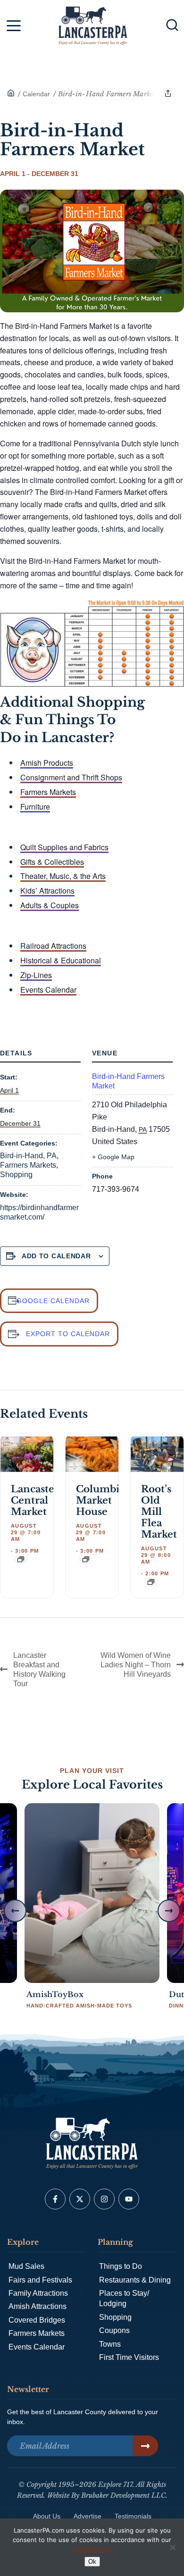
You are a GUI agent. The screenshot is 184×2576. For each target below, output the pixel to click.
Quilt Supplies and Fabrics (64, 847)
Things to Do (121, 2266)
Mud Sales (26, 2266)
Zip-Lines (36, 975)
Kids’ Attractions (47, 891)
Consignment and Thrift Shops (71, 777)
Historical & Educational (61, 960)
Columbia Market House (100, 1500)
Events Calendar (48, 990)
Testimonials (133, 2516)
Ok (92, 2562)
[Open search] (172, 25)
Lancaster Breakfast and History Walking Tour (39, 1669)
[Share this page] (168, 93)
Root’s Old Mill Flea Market (159, 1512)
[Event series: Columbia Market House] (86, 1559)
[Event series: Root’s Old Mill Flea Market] (151, 1582)
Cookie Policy (92, 2549)
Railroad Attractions (53, 946)
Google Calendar (53, 1301)
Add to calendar (56, 1256)
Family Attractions (38, 2293)
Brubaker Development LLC (123, 2495)
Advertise (88, 2516)
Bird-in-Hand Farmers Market (128, 1081)
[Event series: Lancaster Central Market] (21, 1559)
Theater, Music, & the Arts (63, 876)
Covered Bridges (37, 2320)
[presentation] (27, 1454)
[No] (172, 2547)
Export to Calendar (68, 1334)
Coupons (114, 2330)
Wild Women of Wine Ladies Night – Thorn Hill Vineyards (136, 1665)
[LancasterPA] (11, 94)
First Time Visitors (129, 2357)
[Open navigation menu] (14, 27)
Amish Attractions (38, 2306)
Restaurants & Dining (135, 2280)
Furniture (35, 807)
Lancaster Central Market (35, 1500)
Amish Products (47, 763)
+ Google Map (113, 1157)
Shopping (16, 1175)
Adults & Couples (50, 905)
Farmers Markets (48, 792)
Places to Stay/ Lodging (124, 2298)
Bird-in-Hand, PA (28, 1156)
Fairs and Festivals (40, 2280)
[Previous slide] (15, 1911)
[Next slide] (169, 1911)
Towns (110, 2344)
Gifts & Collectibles (52, 862)
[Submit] (145, 2446)
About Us (47, 2516)
